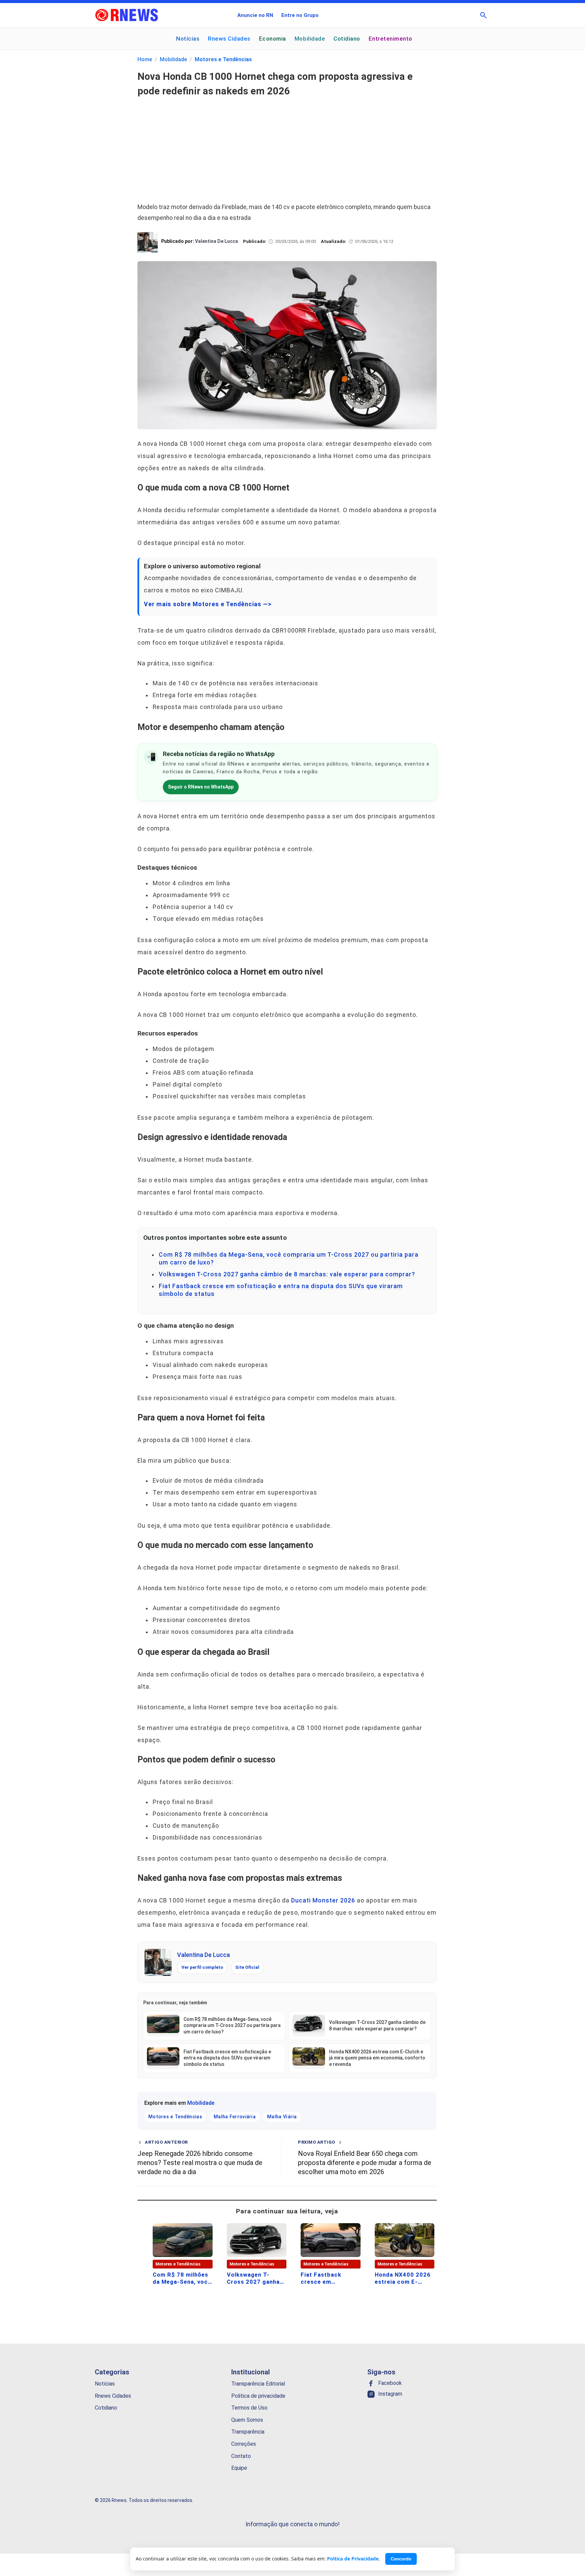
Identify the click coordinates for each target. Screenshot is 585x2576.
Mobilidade (310, 39)
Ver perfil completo (202, 1967)
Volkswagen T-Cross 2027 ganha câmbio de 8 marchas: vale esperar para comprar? (287, 1274)
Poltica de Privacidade (353, 2559)
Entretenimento (391, 39)
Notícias (188, 39)
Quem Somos (247, 2420)
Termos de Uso (249, 2408)
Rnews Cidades (229, 39)
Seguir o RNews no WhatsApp (201, 787)
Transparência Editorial (258, 2384)
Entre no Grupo (300, 15)
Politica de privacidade (258, 2396)
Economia (273, 39)
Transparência (248, 2432)
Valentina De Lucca (203, 1955)
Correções (244, 2444)
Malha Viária (282, 2117)
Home (145, 59)
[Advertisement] (287, 146)
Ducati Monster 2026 (324, 1900)
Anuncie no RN (255, 15)
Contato (241, 2456)
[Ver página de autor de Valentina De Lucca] (158, 1962)
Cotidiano (347, 39)
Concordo (401, 2559)
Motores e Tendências (223, 59)
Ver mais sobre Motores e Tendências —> (208, 604)
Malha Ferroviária (235, 2117)
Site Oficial (247, 1967)
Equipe (239, 2468)
